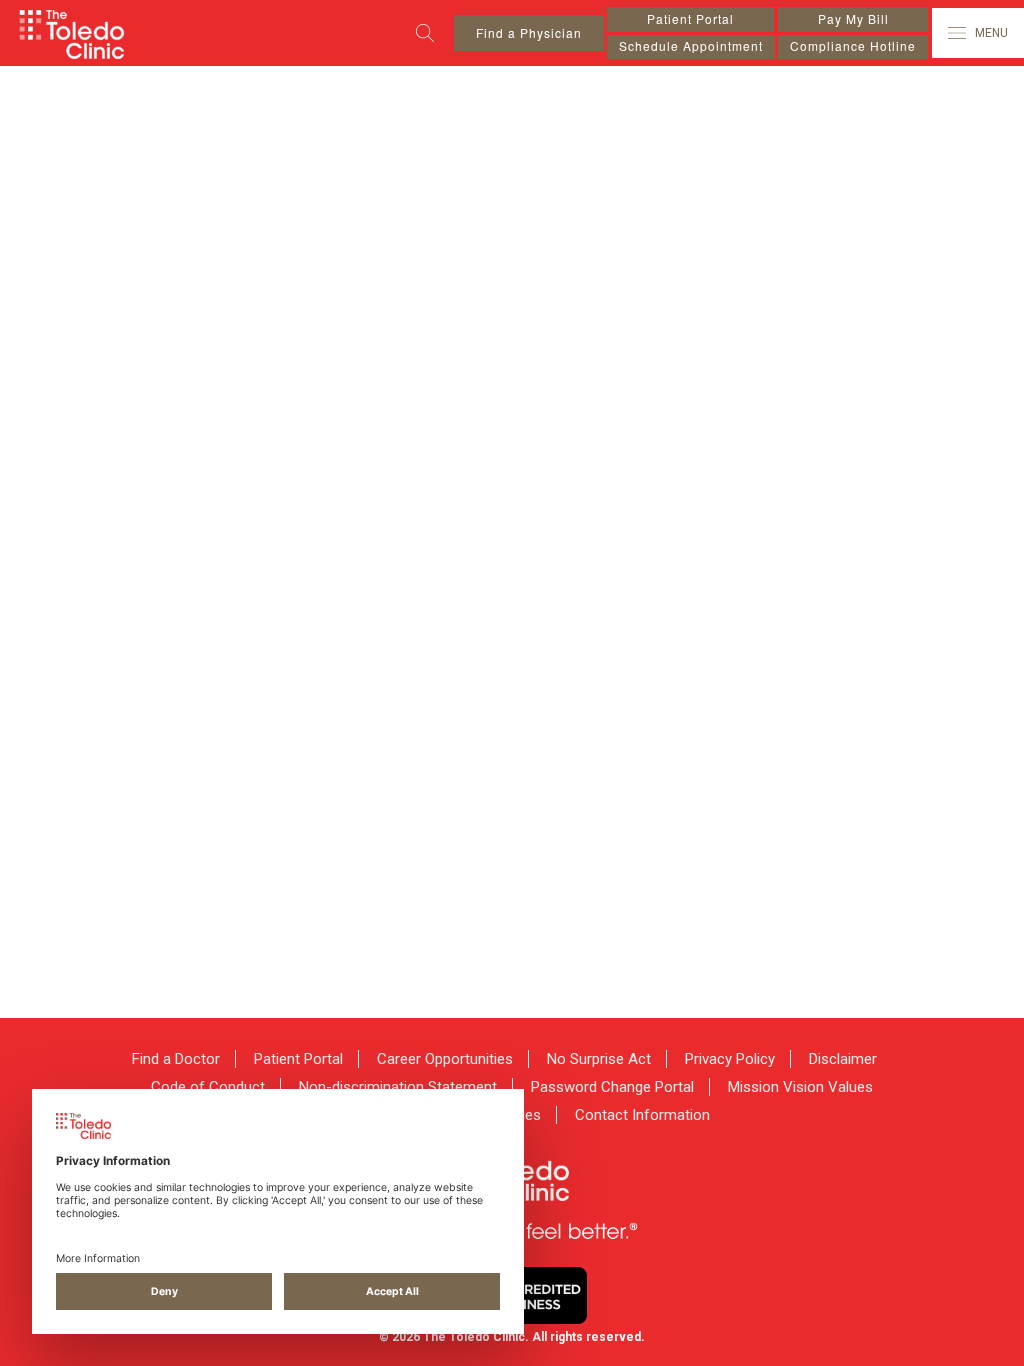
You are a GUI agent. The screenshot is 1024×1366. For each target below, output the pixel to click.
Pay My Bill (853, 18)
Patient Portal (690, 18)
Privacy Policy (730, 1059)
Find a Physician (529, 32)
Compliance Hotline (853, 45)
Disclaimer (843, 1059)
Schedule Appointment (691, 45)
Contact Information (642, 1115)
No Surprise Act (599, 1059)
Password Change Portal (612, 1087)
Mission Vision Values (800, 1087)
